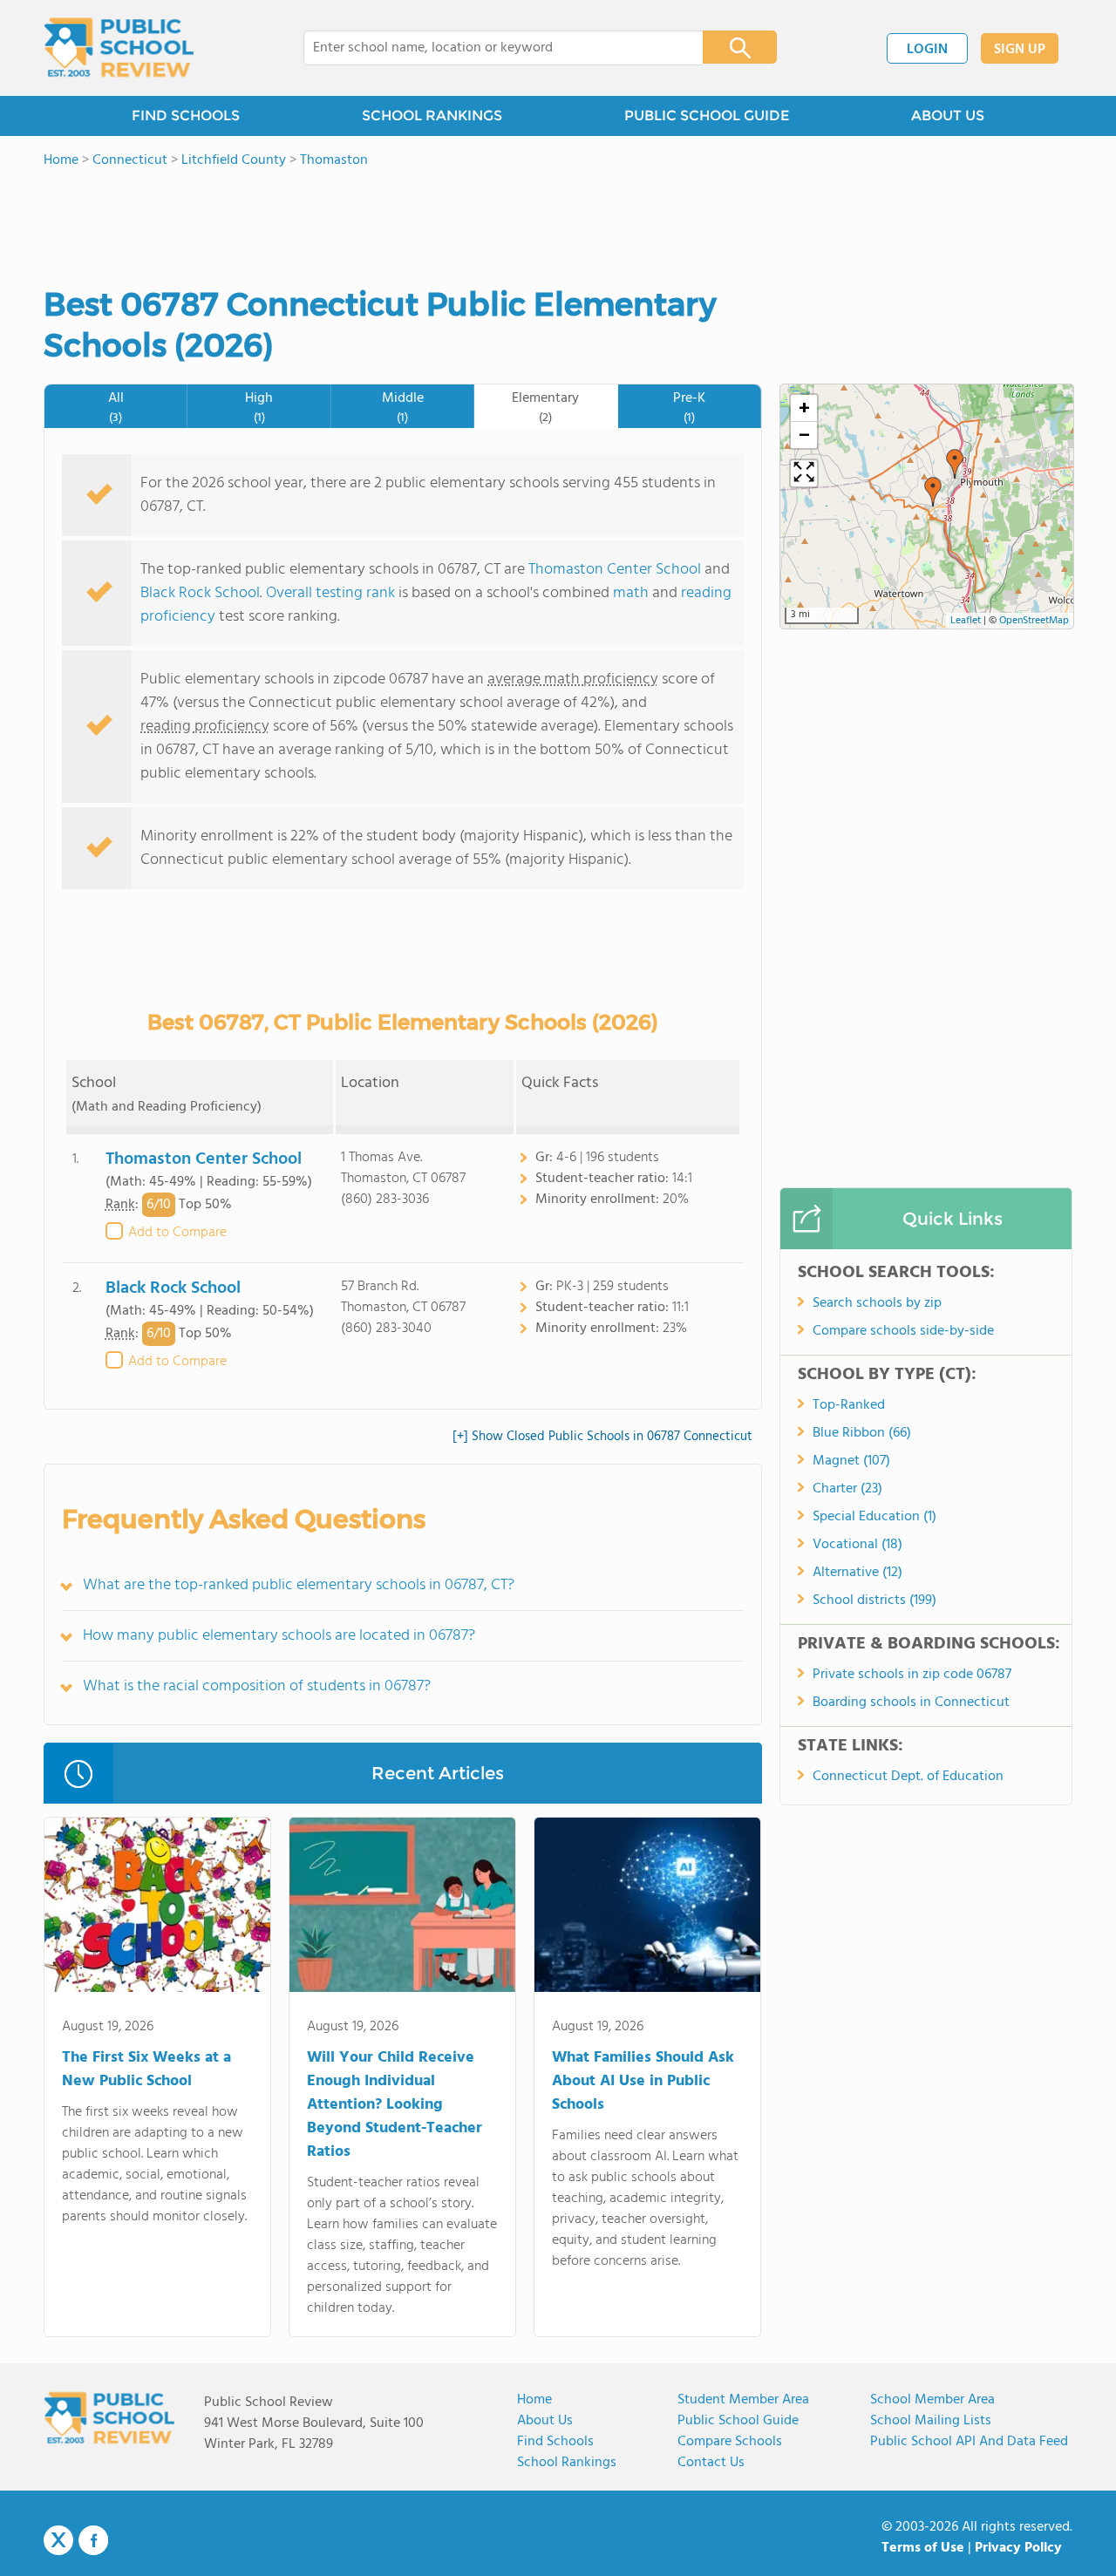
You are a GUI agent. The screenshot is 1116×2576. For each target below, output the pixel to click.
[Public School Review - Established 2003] (119, 48)
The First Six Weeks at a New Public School (146, 2070)
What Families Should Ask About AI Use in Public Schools (643, 2081)
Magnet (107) (851, 1461)
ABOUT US (948, 116)
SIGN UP (1020, 50)
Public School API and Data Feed (969, 2442)
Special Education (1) (874, 1517)
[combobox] (491, 48)
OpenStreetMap (1034, 621)
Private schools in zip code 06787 (912, 1675)
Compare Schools (730, 2442)
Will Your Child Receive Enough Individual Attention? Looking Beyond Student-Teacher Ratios (395, 2105)
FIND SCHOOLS (186, 116)
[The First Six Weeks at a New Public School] (157, 1908)
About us (545, 2421)
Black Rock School (200, 593)
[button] (933, 492)
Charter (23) (847, 1489)
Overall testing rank (330, 593)
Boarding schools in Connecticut (911, 1703)
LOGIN (927, 50)
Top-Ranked (849, 1405)
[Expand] (804, 473)
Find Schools (555, 2442)
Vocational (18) (857, 1545)
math (631, 593)
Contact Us (711, 2463)
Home (534, 2400)
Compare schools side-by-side (903, 1331)
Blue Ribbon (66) (862, 1433)
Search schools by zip (877, 1303)
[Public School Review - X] (58, 2541)
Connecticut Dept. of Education (908, 1777)
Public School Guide (738, 2421)
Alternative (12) (857, 1573)
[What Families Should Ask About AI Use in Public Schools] (647, 1908)
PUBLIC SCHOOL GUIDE (707, 116)
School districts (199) (874, 1601)
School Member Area (932, 2400)
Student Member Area (743, 2400)
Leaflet (966, 621)
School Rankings (567, 2463)
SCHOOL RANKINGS (432, 116)
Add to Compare (177, 1233)
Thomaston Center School (615, 570)
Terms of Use (923, 2548)
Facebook (93, 2540)
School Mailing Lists (931, 2421)
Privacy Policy (1018, 2548)
